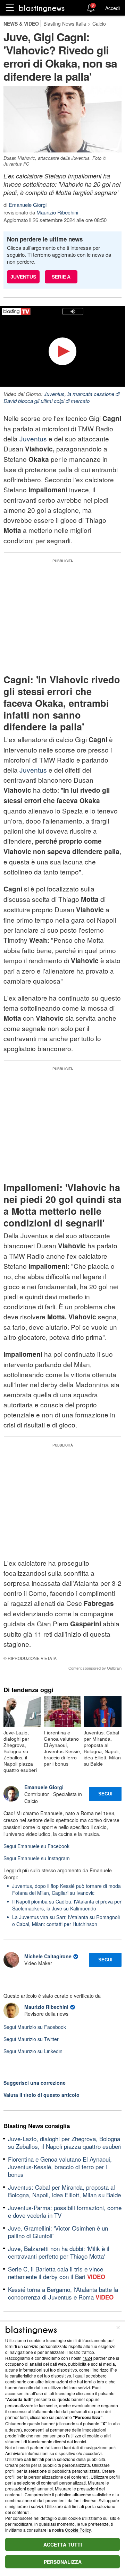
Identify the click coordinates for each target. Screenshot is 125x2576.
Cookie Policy (78, 2530)
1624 (87, 2358)
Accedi (112, 8)
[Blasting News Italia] (42, 8)
